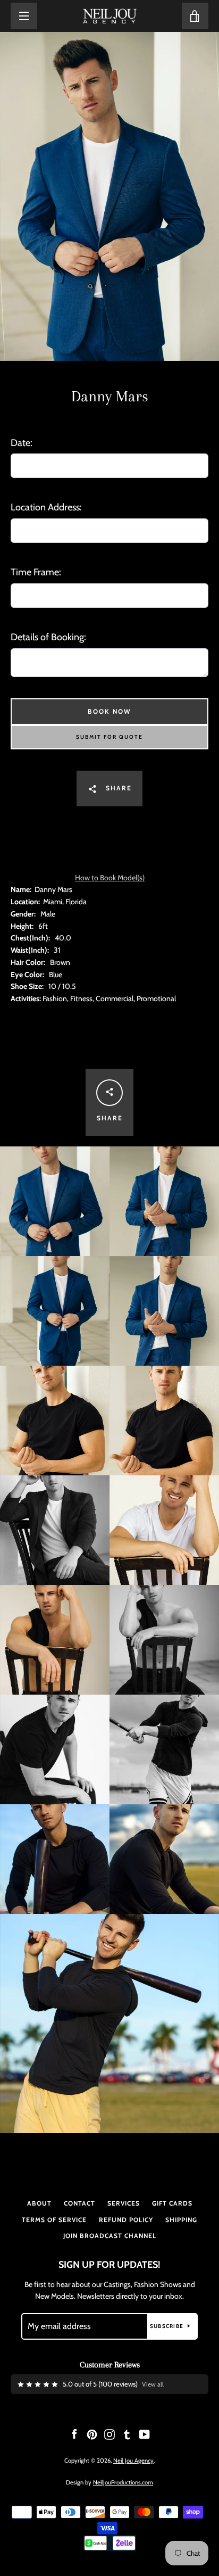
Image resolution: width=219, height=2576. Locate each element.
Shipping (181, 2220)
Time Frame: (36, 572)
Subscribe (167, 2326)
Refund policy (126, 2220)
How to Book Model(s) (110, 878)
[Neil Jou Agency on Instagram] (109, 2433)
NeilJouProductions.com (123, 2482)
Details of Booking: (48, 637)
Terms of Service (54, 2220)
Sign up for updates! (109, 2265)
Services (124, 2203)
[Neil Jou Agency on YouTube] (145, 2433)
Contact (79, 2203)
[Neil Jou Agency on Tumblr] (127, 2433)
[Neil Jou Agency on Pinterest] (92, 2433)
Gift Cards (172, 2203)
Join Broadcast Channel (110, 2236)
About (39, 2203)
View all (153, 2384)
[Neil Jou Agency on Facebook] (74, 2433)
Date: (22, 443)
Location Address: (46, 507)
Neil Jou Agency (133, 2461)
